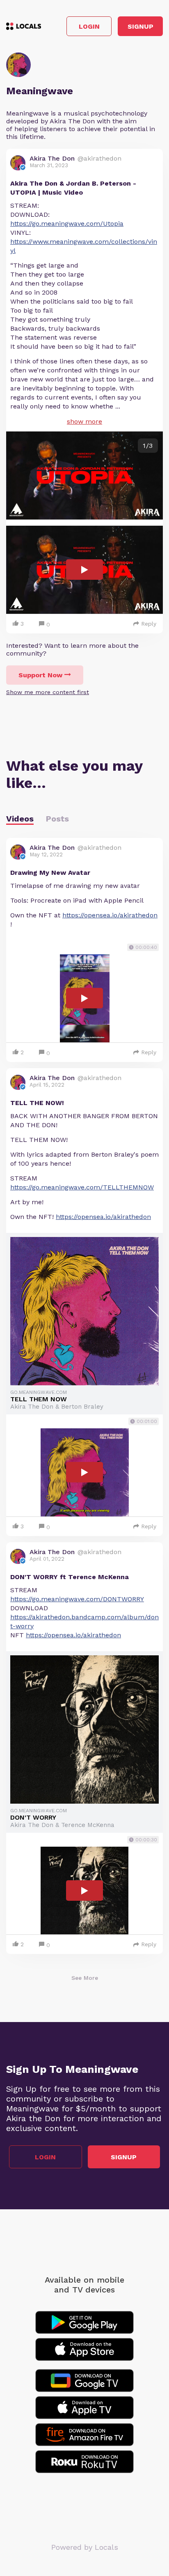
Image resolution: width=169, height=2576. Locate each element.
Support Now (40, 675)
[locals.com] (24, 26)
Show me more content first (48, 692)
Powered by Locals (85, 2547)
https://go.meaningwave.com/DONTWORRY (77, 1599)
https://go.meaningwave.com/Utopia (67, 224)
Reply (149, 624)
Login (89, 26)
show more (84, 421)
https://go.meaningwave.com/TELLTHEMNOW (82, 1187)
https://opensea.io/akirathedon (110, 915)
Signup (140, 26)
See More (85, 1978)
